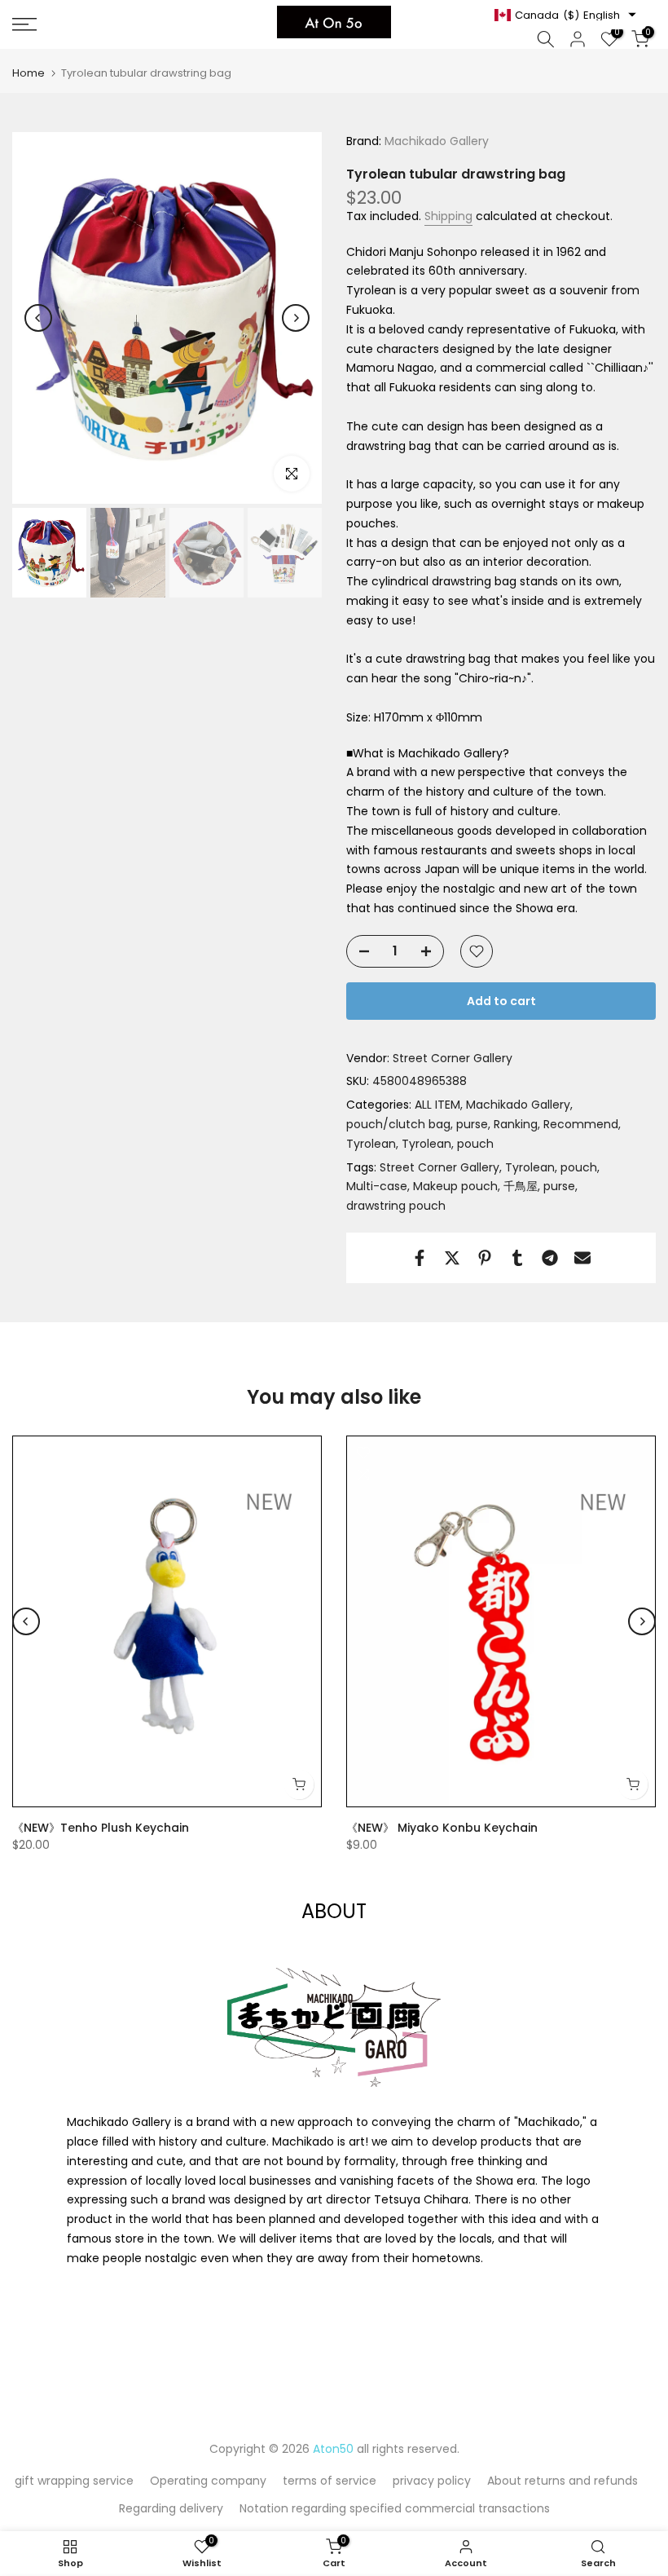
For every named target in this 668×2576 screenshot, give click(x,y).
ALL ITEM (437, 1105)
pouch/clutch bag (398, 1124)
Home (29, 73)
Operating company (208, 2481)
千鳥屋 (521, 1186)
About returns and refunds (563, 2481)
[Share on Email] (582, 1258)
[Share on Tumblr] (517, 1258)
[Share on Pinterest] (485, 1258)
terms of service (330, 2481)
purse (472, 1124)
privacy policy (432, 2481)
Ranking (516, 1124)
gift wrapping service (74, 2481)
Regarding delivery (171, 2508)
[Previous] (38, 318)
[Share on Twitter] (452, 1258)
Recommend (581, 1124)
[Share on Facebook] (420, 1258)
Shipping (448, 216)
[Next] (296, 318)
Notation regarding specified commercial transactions (395, 2508)
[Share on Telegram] (550, 1258)
